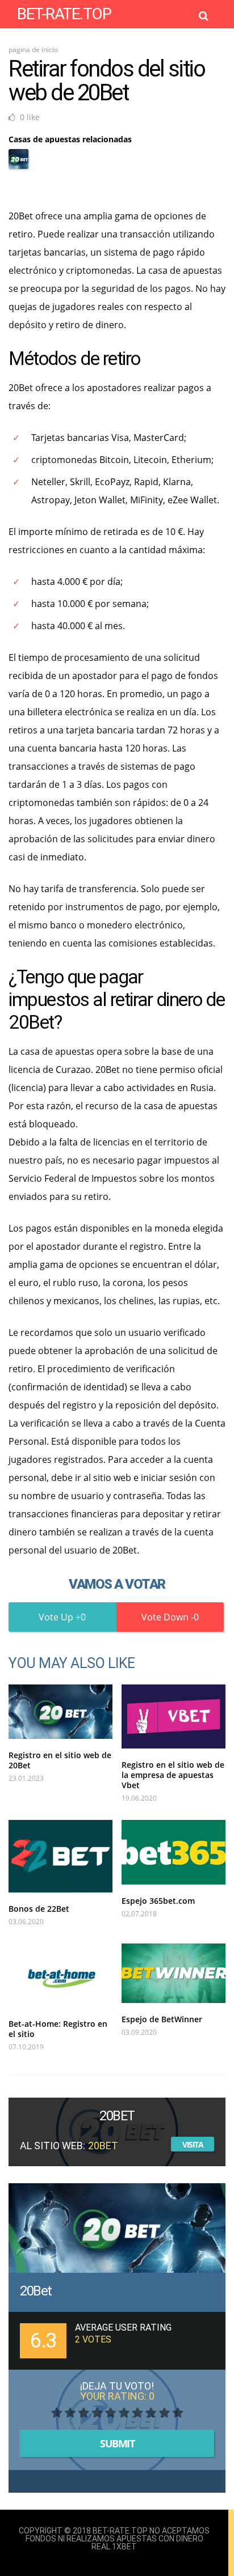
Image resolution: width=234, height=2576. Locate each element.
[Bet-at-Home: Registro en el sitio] (60, 1976)
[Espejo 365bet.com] (174, 1852)
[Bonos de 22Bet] (60, 1856)
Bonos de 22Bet (39, 1909)
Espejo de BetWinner (162, 2019)
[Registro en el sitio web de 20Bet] (60, 1712)
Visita (193, 2144)
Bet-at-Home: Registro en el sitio (58, 2029)
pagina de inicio (33, 50)
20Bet (36, 2291)
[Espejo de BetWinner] (174, 1973)
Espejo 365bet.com (158, 1901)
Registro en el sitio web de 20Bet (60, 1760)
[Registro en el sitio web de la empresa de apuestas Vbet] (174, 1716)
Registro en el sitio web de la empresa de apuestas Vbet (173, 1775)
